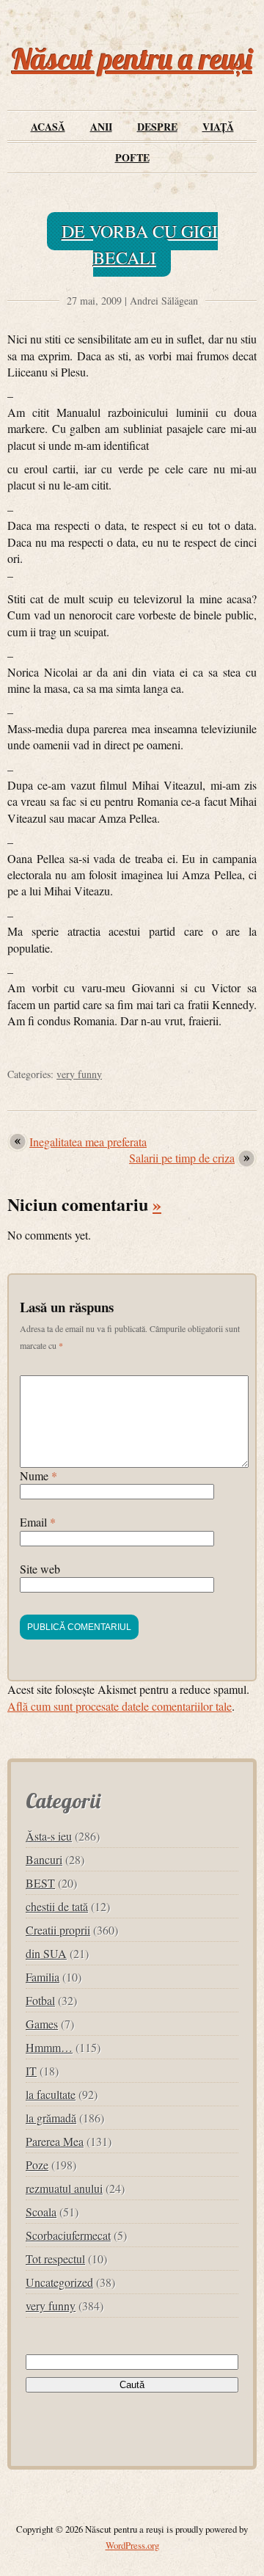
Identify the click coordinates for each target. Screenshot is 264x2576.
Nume (38, 1476)
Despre (157, 127)
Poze (37, 2165)
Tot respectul (55, 2259)
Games (42, 2024)
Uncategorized (59, 2282)
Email (38, 1522)
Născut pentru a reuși (132, 59)
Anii (101, 127)
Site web (40, 1569)
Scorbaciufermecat (68, 2235)
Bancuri (44, 1859)
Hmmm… (49, 2047)
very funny (79, 1074)
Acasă (48, 127)
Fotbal (40, 2000)
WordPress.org (132, 2545)
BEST (40, 1883)
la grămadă (51, 2118)
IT (31, 2071)
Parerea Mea (55, 2141)
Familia (43, 1977)
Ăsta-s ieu (49, 1836)
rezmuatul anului (64, 2188)
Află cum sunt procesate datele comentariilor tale (120, 1706)
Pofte (132, 157)
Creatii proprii (58, 1930)
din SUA (46, 1953)
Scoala (41, 2212)
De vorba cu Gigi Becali (140, 244)
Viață (218, 127)
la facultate (51, 2094)
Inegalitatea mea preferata (88, 1142)
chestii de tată (57, 1906)
